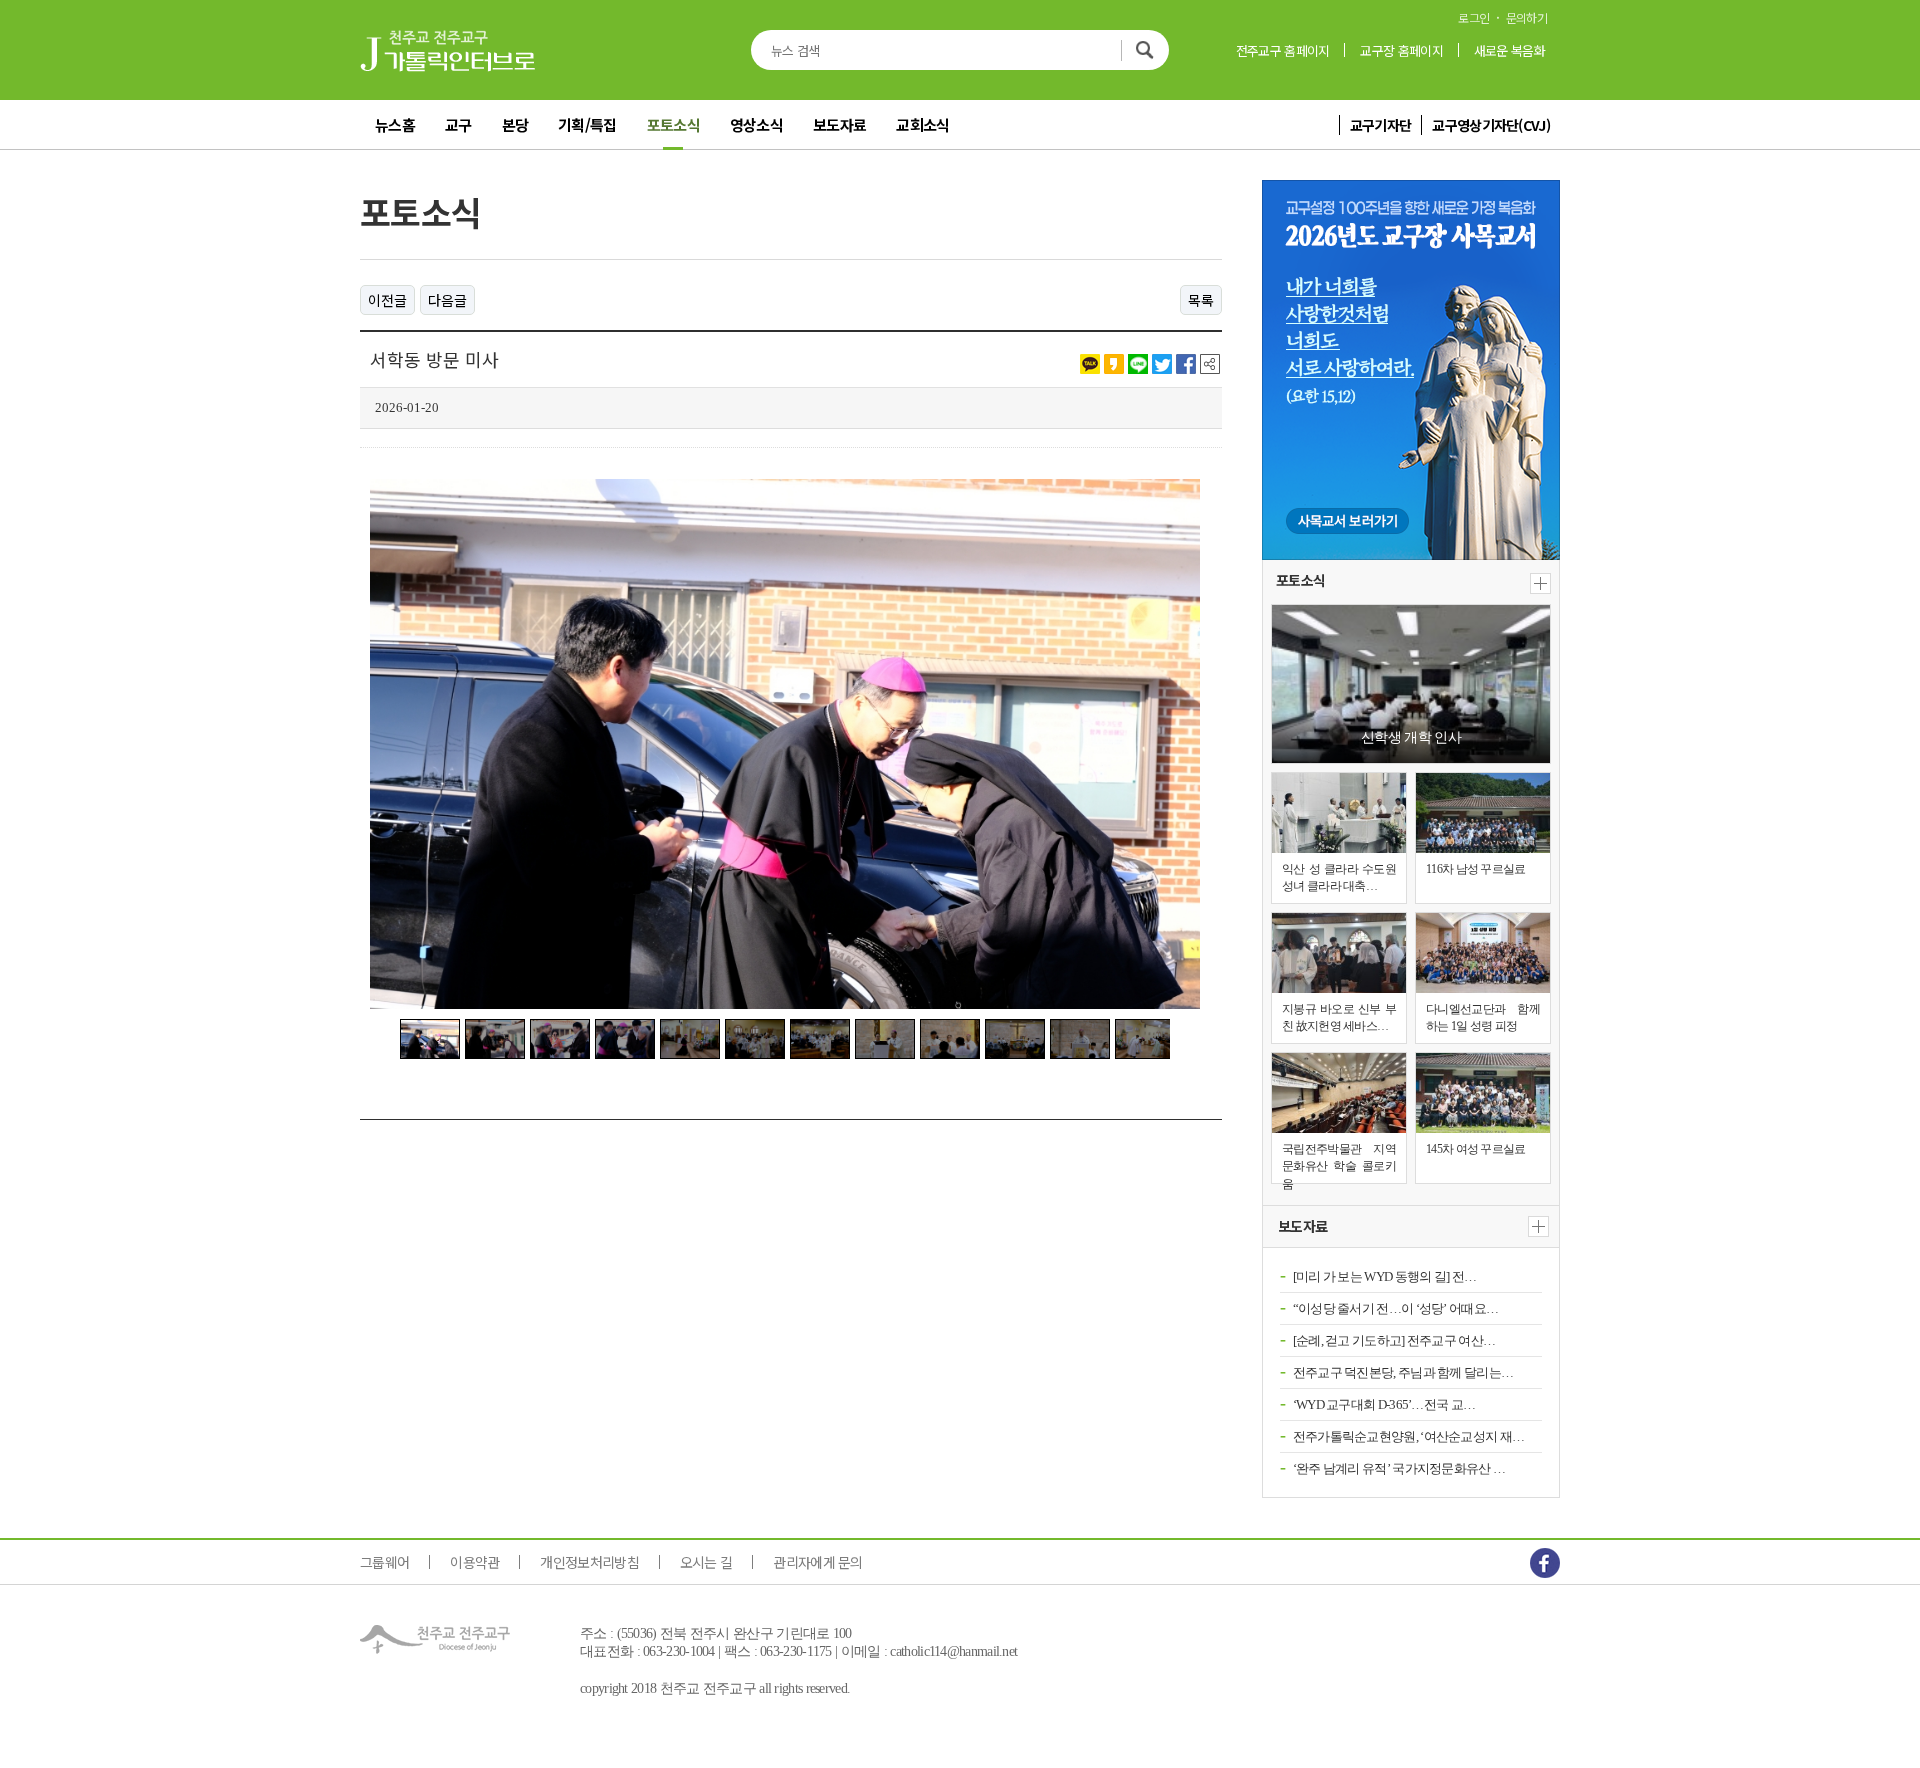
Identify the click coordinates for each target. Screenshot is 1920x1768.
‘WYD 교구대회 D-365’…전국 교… (1384, 1404)
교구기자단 (1381, 125)
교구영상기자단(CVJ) (1491, 125)
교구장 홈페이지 (1401, 50)
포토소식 (673, 124)
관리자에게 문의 (817, 1562)
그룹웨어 (384, 1562)
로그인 (1473, 18)
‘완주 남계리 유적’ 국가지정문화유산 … (1399, 1468)
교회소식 (922, 124)
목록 (1201, 300)
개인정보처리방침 (589, 1562)
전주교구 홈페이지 (1283, 50)
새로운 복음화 (1509, 50)
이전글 (387, 300)
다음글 (447, 300)
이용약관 (474, 1562)
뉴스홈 (395, 124)
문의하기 (1526, 18)
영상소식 (756, 124)
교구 (458, 124)
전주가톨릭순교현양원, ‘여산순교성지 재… (1409, 1436)
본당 (515, 124)
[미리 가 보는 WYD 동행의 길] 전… (1385, 1276)
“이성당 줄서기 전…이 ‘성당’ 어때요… (1396, 1308)
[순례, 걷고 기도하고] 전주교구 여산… (1394, 1340)
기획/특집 (587, 124)
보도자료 (839, 124)
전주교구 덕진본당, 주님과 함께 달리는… (1403, 1372)
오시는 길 (706, 1562)
